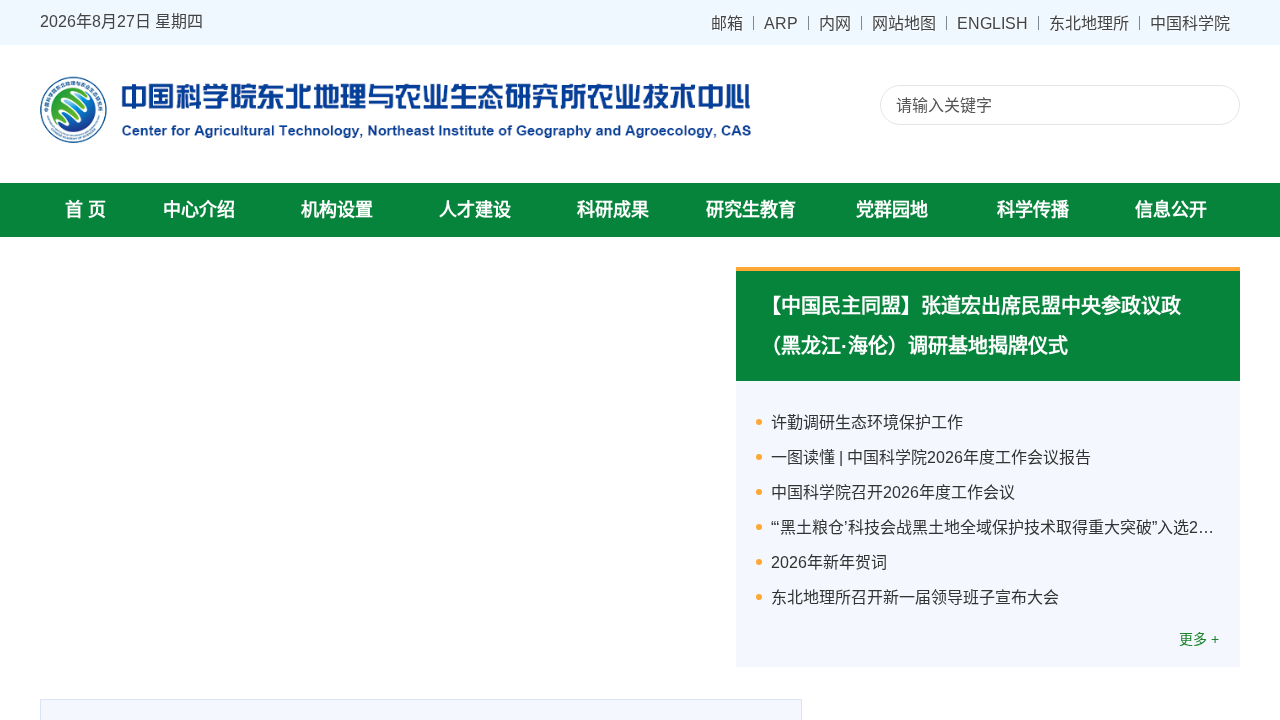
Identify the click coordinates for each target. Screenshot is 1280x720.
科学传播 (1033, 210)
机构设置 (337, 210)
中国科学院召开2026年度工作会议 (893, 492)
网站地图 (904, 23)
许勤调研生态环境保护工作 (867, 422)
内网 (835, 23)
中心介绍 (199, 210)
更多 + (1199, 639)
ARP (781, 23)
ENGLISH (992, 23)
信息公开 (1171, 210)
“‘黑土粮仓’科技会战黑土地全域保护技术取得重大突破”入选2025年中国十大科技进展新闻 (995, 527)
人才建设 (475, 210)
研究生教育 (751, 210)
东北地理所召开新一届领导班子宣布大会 (915, 597)
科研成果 (613, 210)
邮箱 (727, 23)
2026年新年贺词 (829, 562)
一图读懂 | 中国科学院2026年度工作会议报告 (931, 457)
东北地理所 (1089, 23)
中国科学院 (1190, 23)
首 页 (85, 210)
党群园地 (892, 210)
